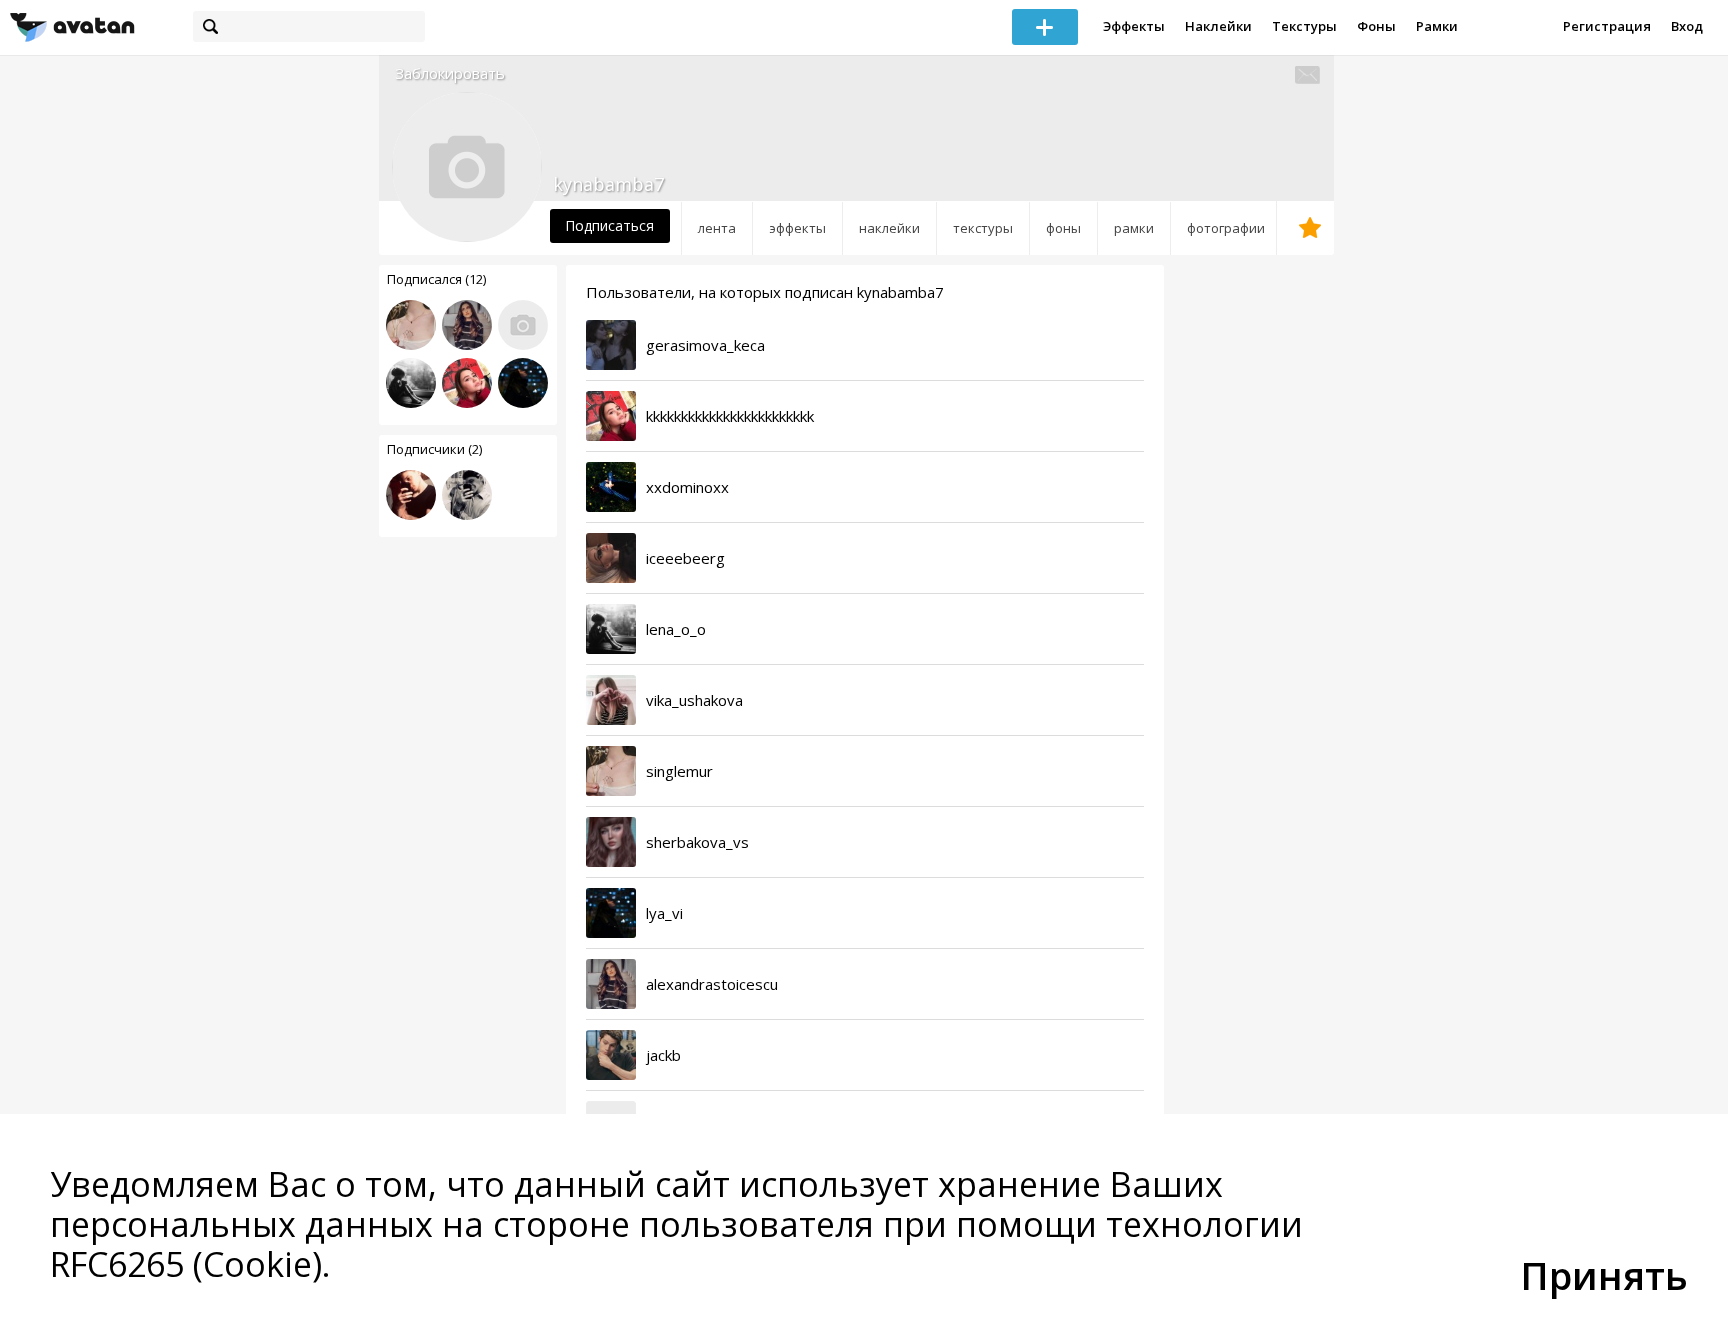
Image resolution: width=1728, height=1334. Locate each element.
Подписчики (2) (434, 449)
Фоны (1376, 26)
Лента (717, 228)
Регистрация (1607, 26)
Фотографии (1226, 228)
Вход (1687, 26)
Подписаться (609, 225)
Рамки (1437, 26)
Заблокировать (450, 73)
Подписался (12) (436, 279)
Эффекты (1134, 26)
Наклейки (1218, 26)
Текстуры (1304, 26)
